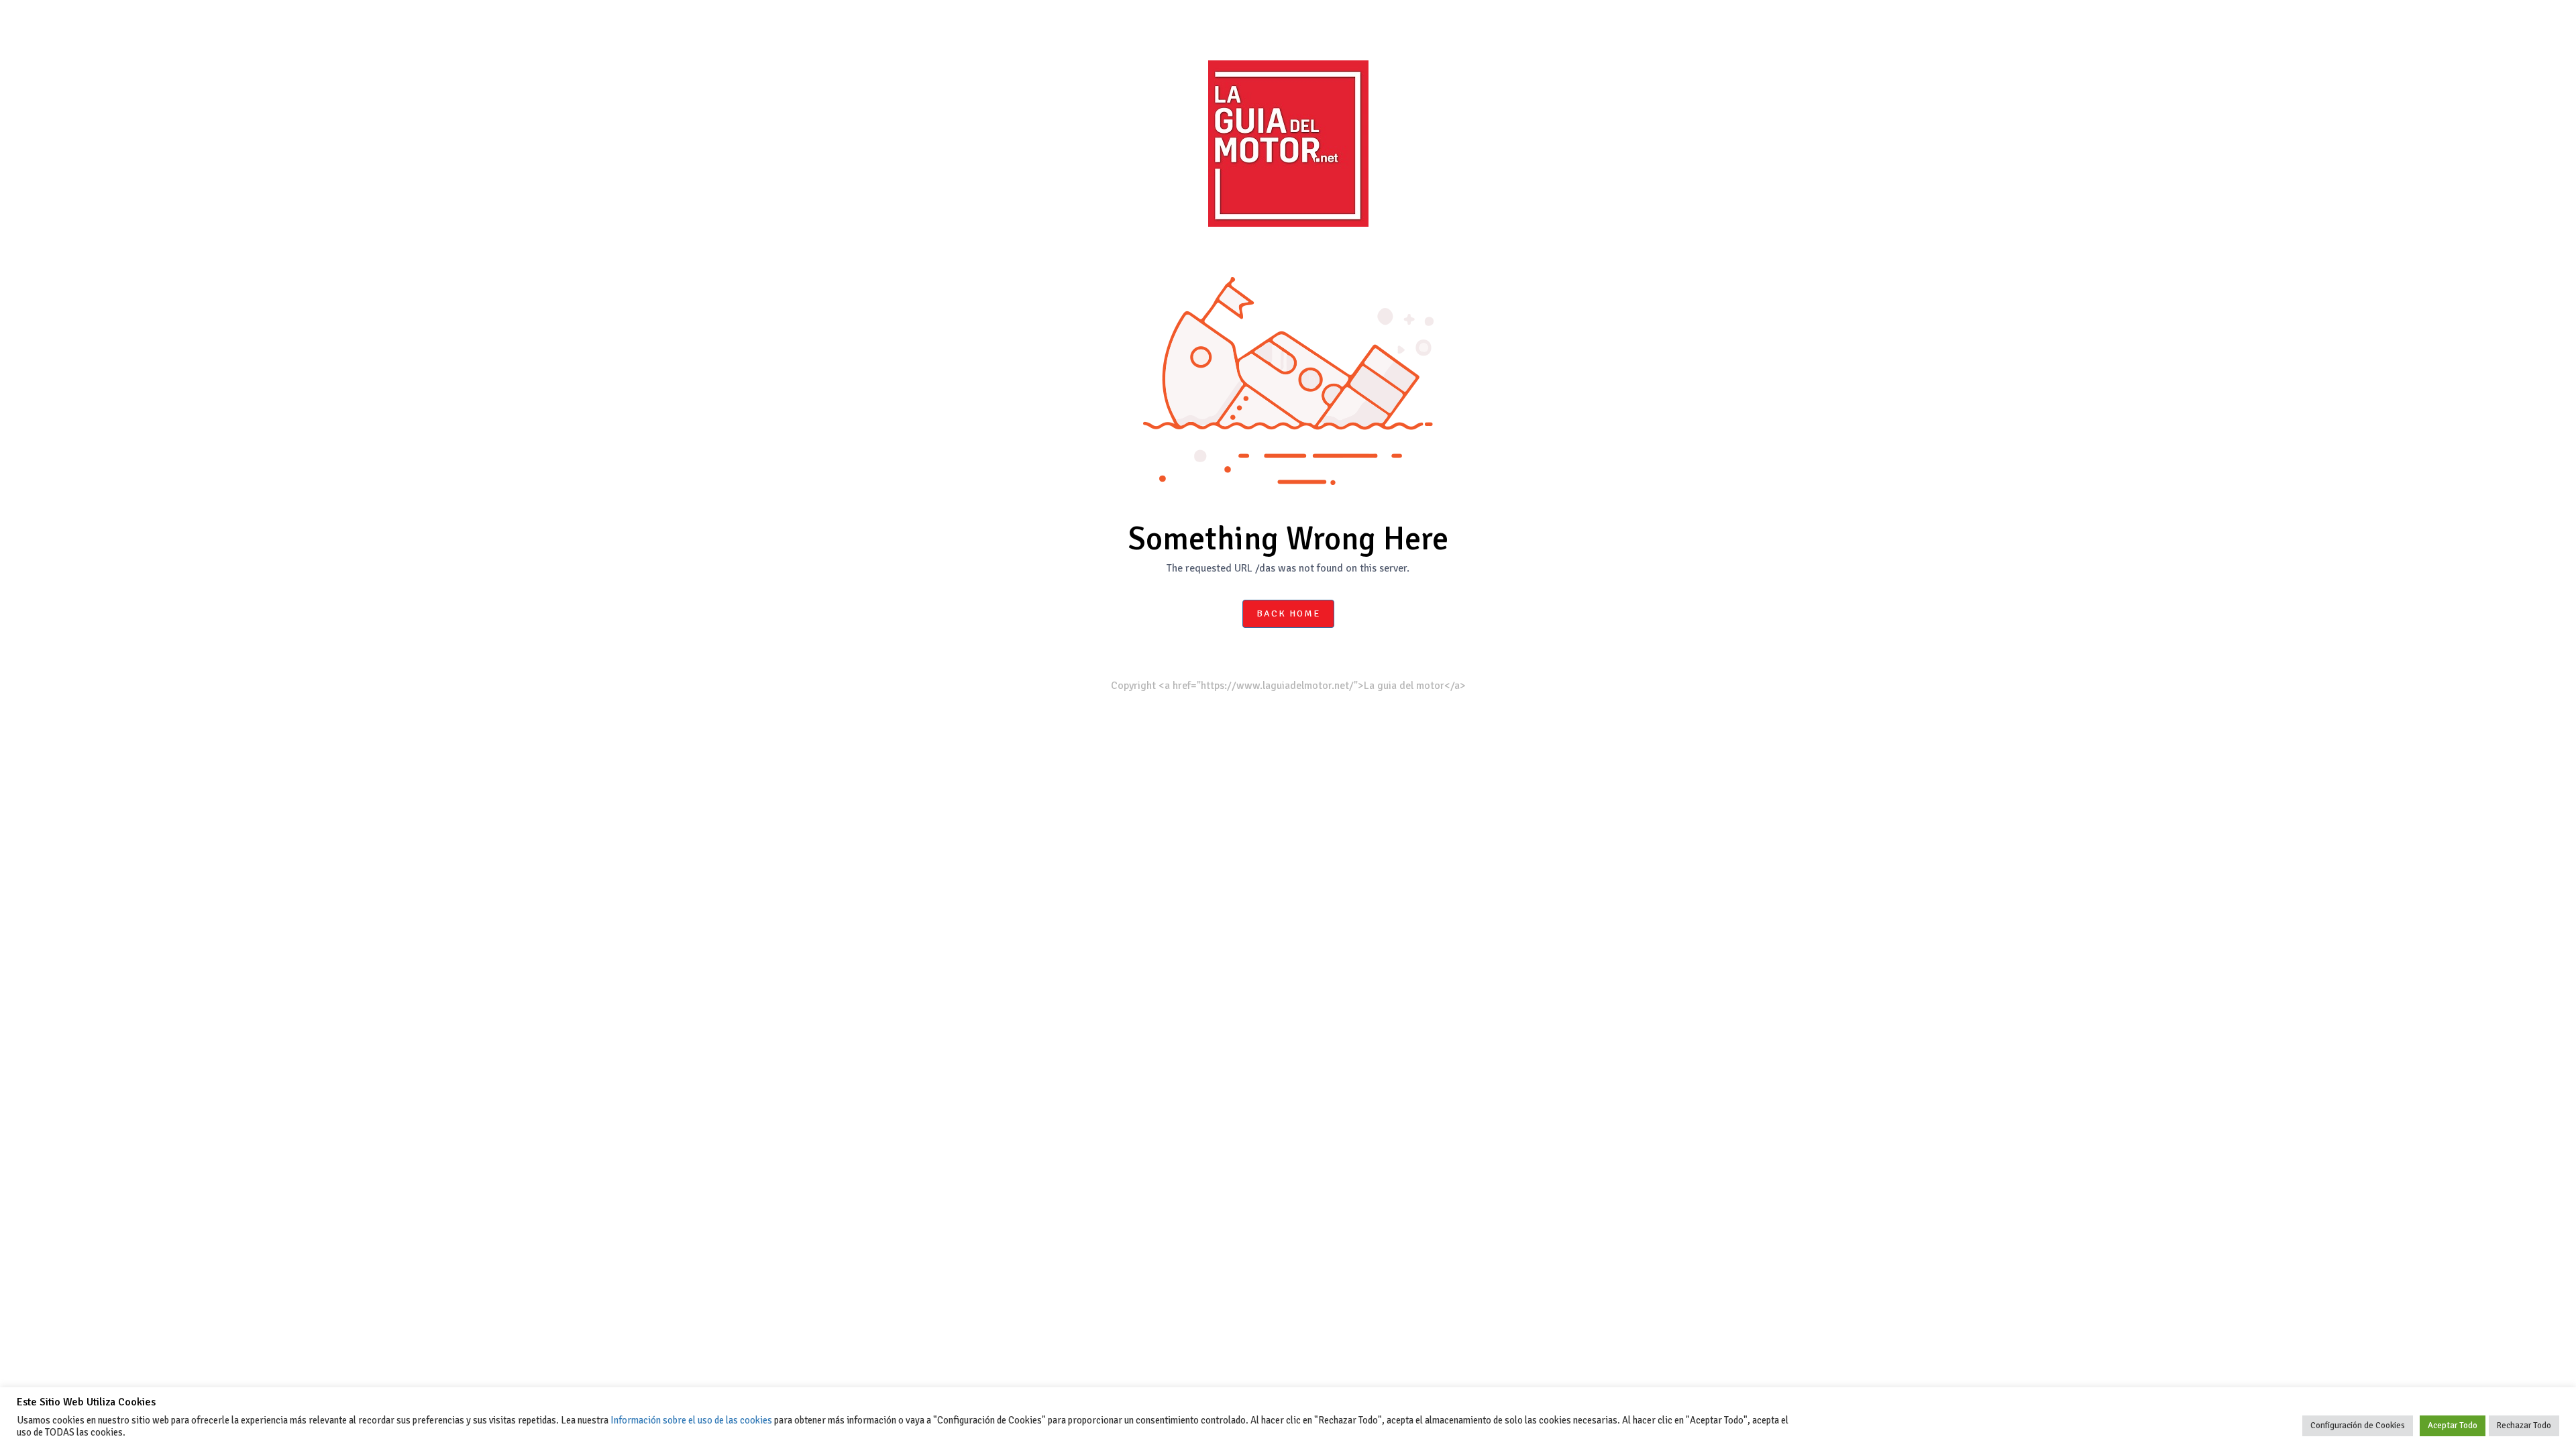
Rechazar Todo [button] (2524, 1426)
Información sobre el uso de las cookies (691, 1420)
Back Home (1288, 613)
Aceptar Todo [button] (2453, 1426)
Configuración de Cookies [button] (2358, 1426)
